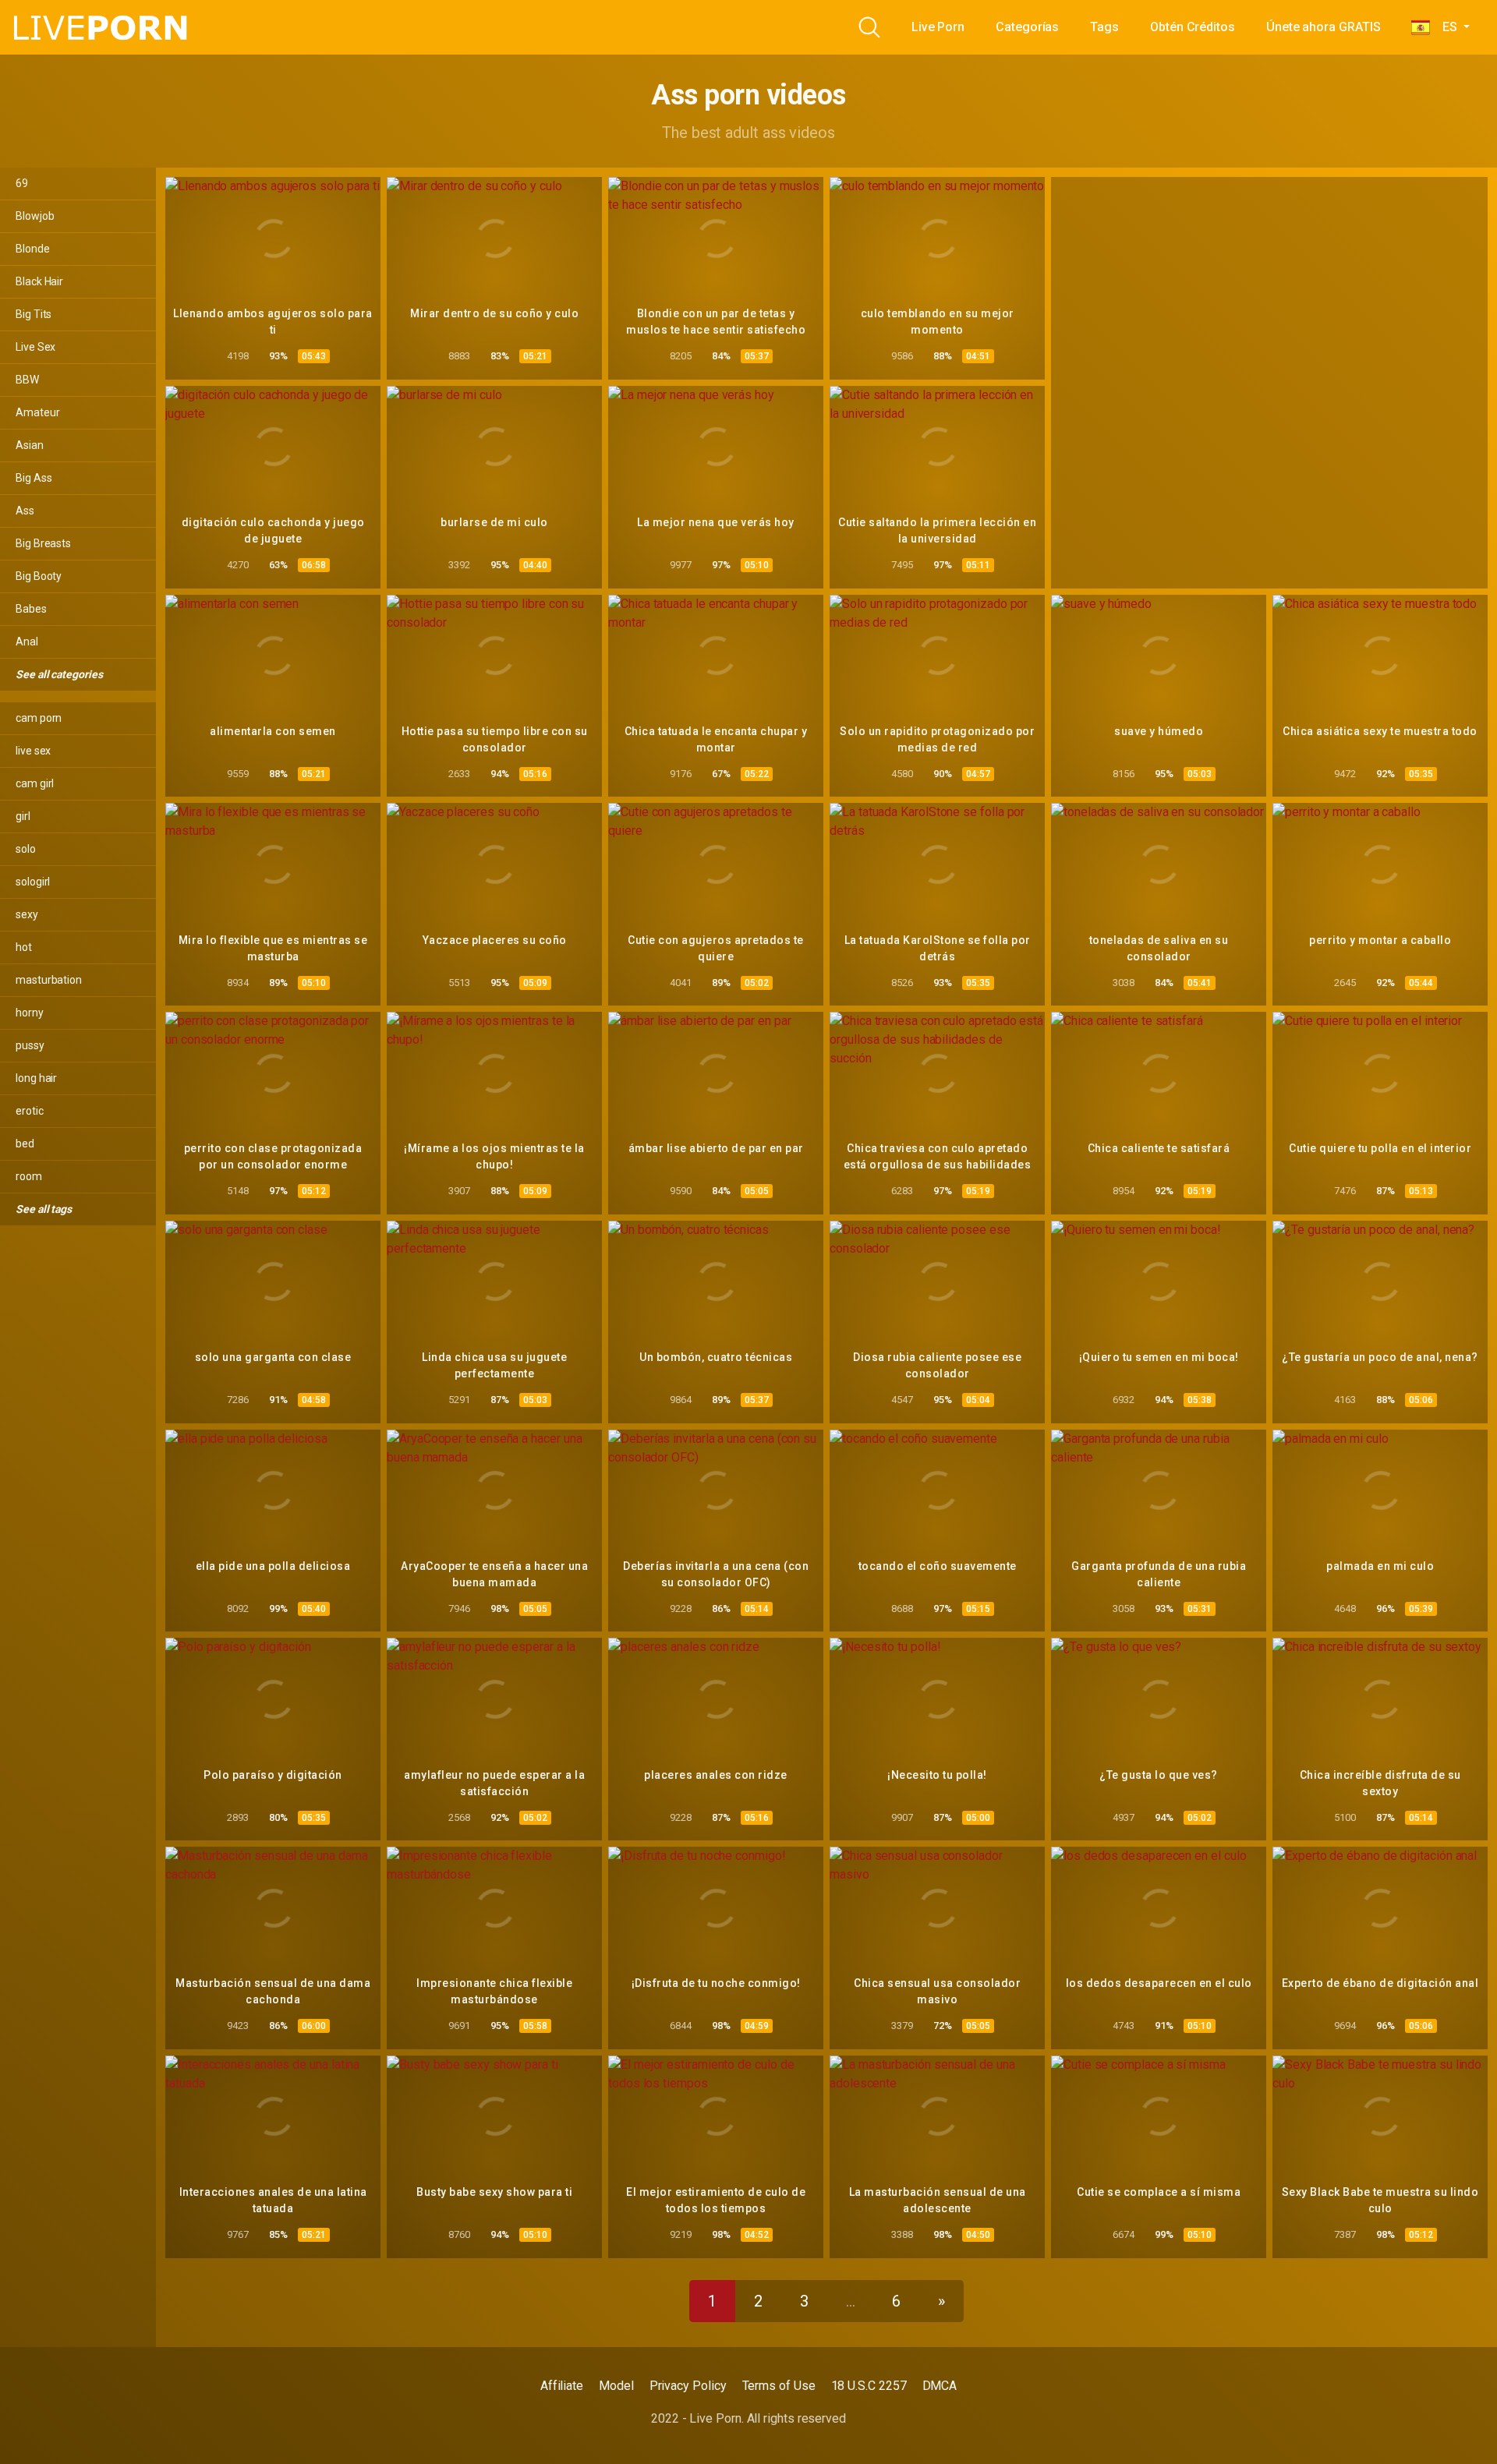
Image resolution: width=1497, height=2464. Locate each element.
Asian (30, 445)
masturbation (49, 980)
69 (22, 183)
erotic (30, 1111)
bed (25, 1144)
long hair (36, 1078)
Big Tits (34, 314)
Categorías (1027, 27)
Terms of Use (779, 2386)
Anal (27, 642)
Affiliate (562, 2386)
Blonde (33, 249)
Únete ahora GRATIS (1324, 27)
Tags (1104, 27)
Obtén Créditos (1193, 27)
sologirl (33, 882)
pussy (30, 1045)
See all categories (60, 674)
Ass (25, 511)
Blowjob (35, 216)
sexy (27, 914)
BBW (27, 380)
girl (23, 816)
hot (24, 947)
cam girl (35, 783)
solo (26, 849)
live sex (33, 751)
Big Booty (39, 576)
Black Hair (39, 281)
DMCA (940, 2386)
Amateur (37, 412)
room (29, 1176)
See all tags (45, 1209)
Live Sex (35, 347)
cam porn (39, 718)
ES (1445, 27)
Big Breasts (43, 543)
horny (30, 1013)
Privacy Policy (688, 2386)
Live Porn (938, 27)
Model (616, 2386)
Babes (31, 609)
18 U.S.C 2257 (869, 2386)
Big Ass (34, 478)
